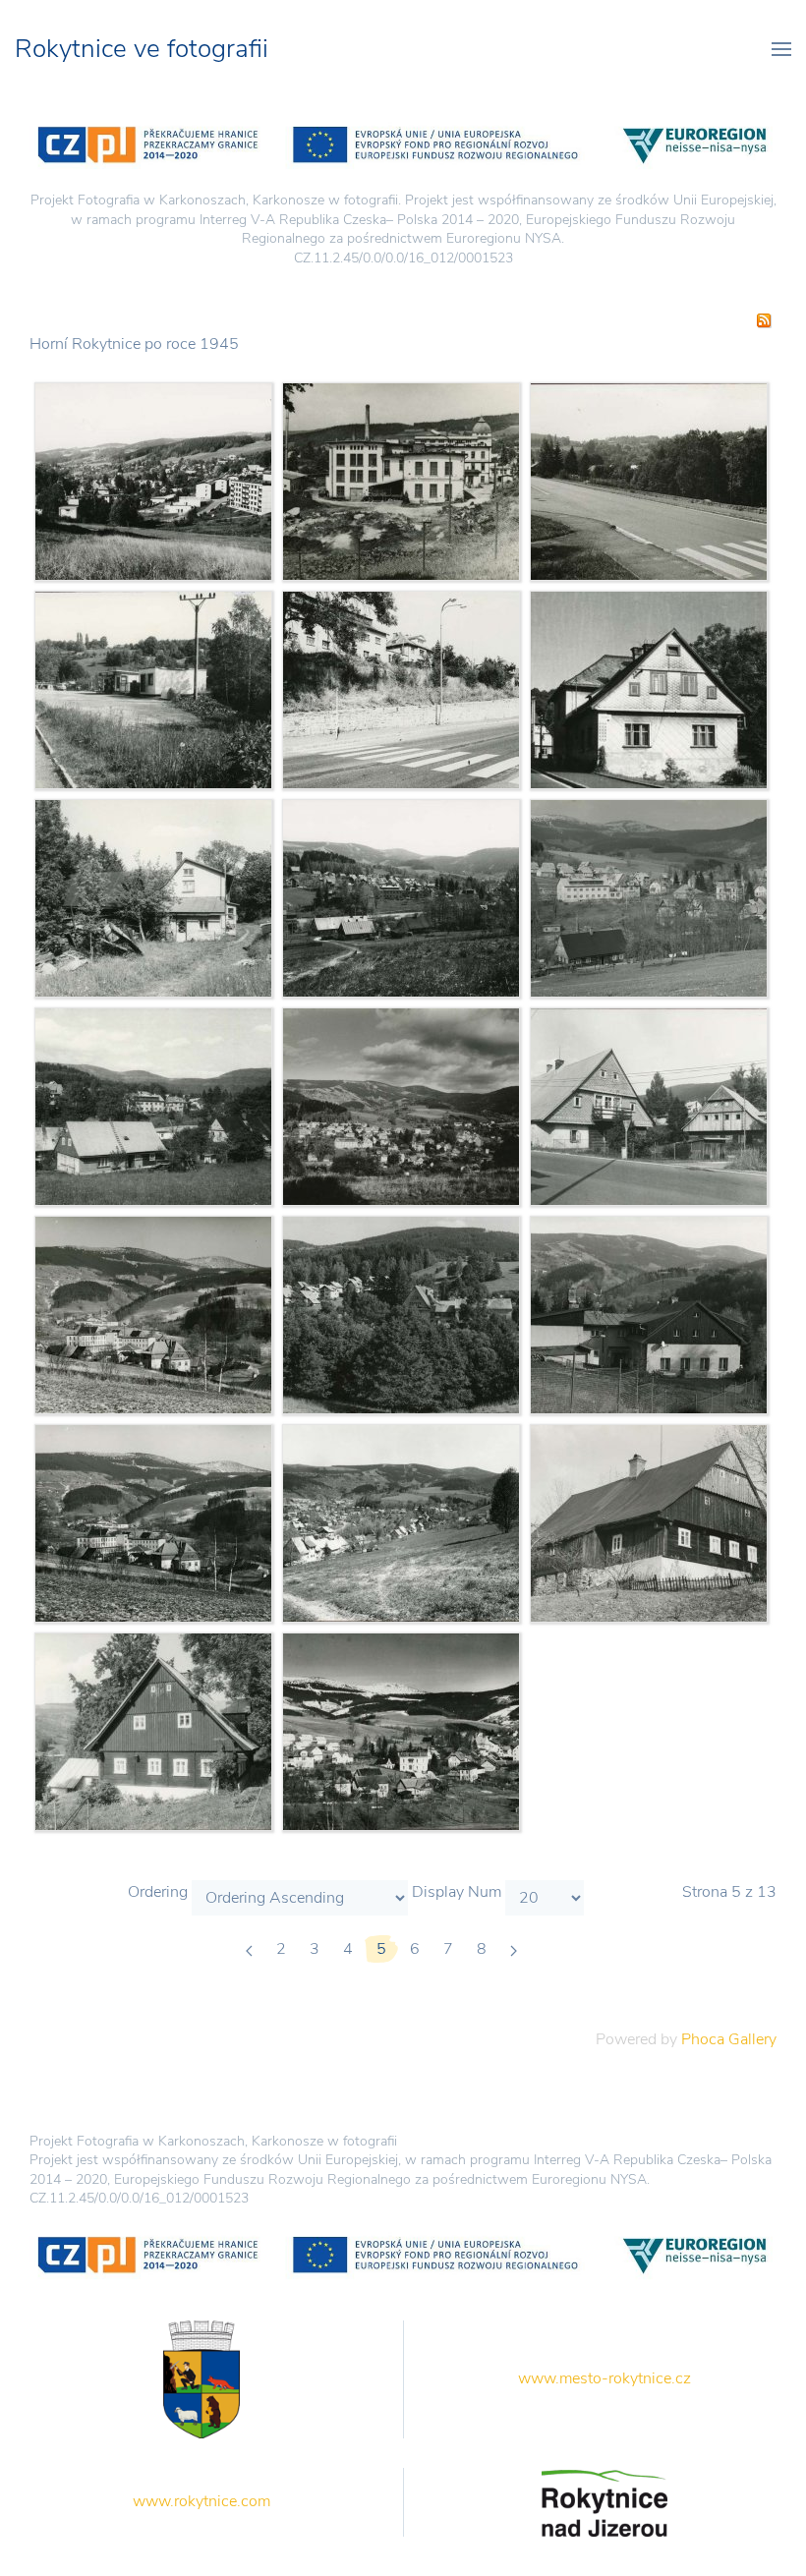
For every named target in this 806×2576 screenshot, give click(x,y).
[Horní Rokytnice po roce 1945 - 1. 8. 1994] (649, 481)
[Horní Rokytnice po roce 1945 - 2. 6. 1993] (153, 1106)
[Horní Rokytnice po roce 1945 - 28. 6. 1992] (401, 1314)
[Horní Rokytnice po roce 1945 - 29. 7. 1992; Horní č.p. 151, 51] (649, 1106)
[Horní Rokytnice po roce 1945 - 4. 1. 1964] (153, 1314)
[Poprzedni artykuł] (249, 1949)
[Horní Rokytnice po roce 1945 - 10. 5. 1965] (649, 897)
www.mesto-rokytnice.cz (604, 2378)
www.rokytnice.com (201, 2501)
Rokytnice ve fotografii (142, 49)
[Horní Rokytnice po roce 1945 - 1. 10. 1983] (153, 481)
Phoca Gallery (729, 2039)
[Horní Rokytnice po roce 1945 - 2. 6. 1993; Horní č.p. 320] (153, 897)
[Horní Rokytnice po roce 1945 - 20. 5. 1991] (401, 897)
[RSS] (764, 319)
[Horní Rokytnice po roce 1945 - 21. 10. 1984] (401, 1106)
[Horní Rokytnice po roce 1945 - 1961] (401, 1731)
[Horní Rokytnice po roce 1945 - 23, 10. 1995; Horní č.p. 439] (649, 1314)
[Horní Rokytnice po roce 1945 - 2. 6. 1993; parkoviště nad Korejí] (153, 689)
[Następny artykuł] (514, 1949)
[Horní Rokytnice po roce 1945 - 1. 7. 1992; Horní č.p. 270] (649, 689)
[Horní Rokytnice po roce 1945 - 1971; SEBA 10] (401, 481)
